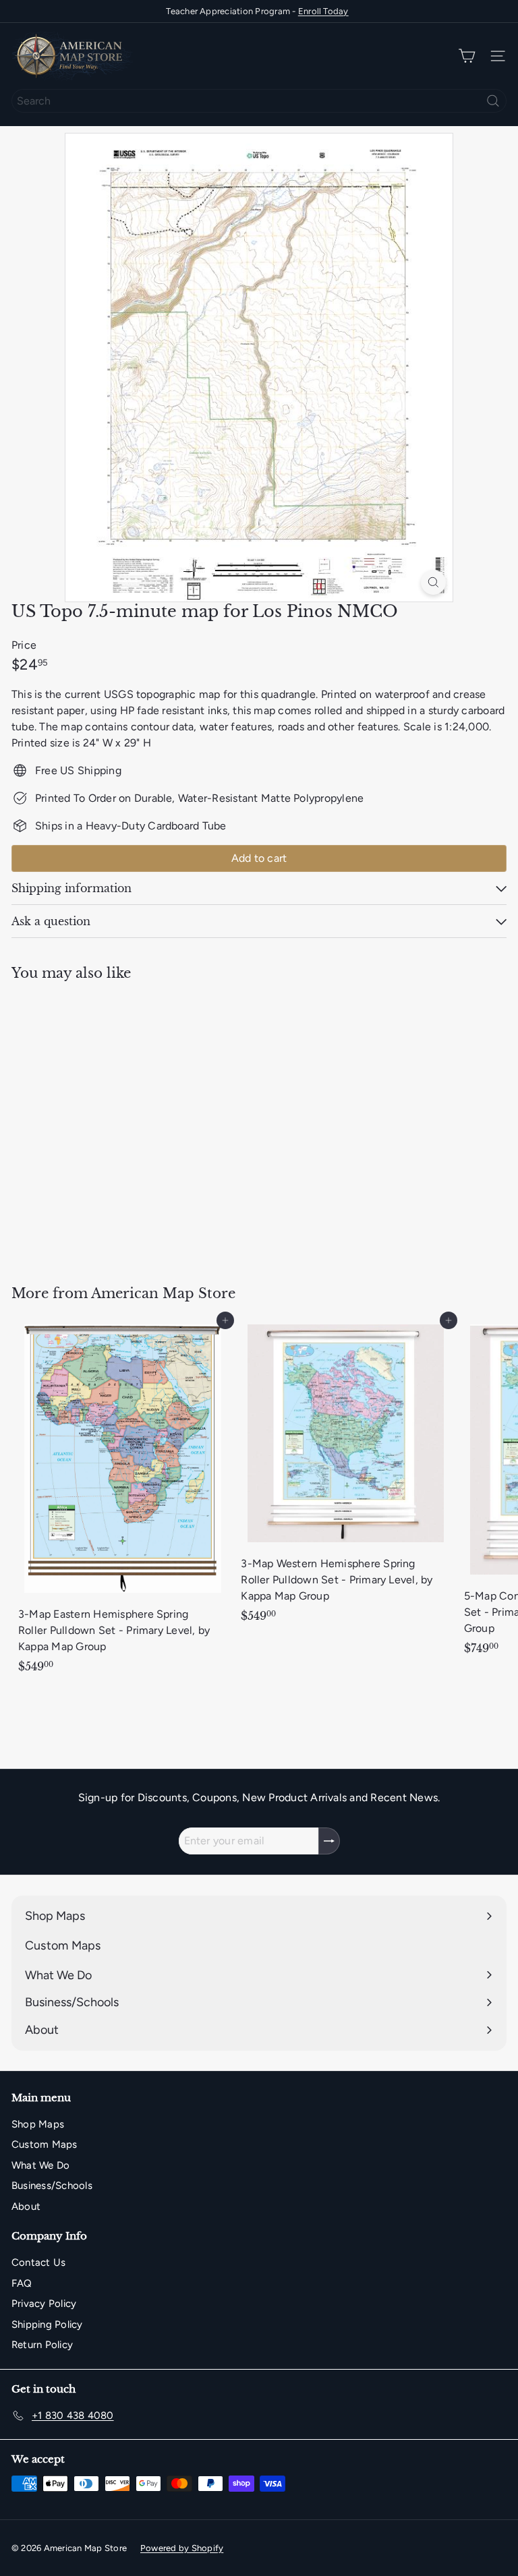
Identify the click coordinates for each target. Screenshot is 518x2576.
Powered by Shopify (182, 2548)
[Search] (493, 101)
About (26, 2206)
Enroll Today (323, 11)
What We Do (40, 2165)
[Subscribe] (329, 1841)
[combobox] (259, 101)
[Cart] (467, 56)
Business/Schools (52, 2186)
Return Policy (42, 2345)
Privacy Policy (44, 2304)
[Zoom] (433, 582)
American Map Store (163, 1293)
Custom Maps (45, 2144)
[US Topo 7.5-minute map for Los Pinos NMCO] (96, 1124)
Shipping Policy (47, 2324)
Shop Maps (38, 2124)
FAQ (22, 2283)
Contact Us (38, 2262)
